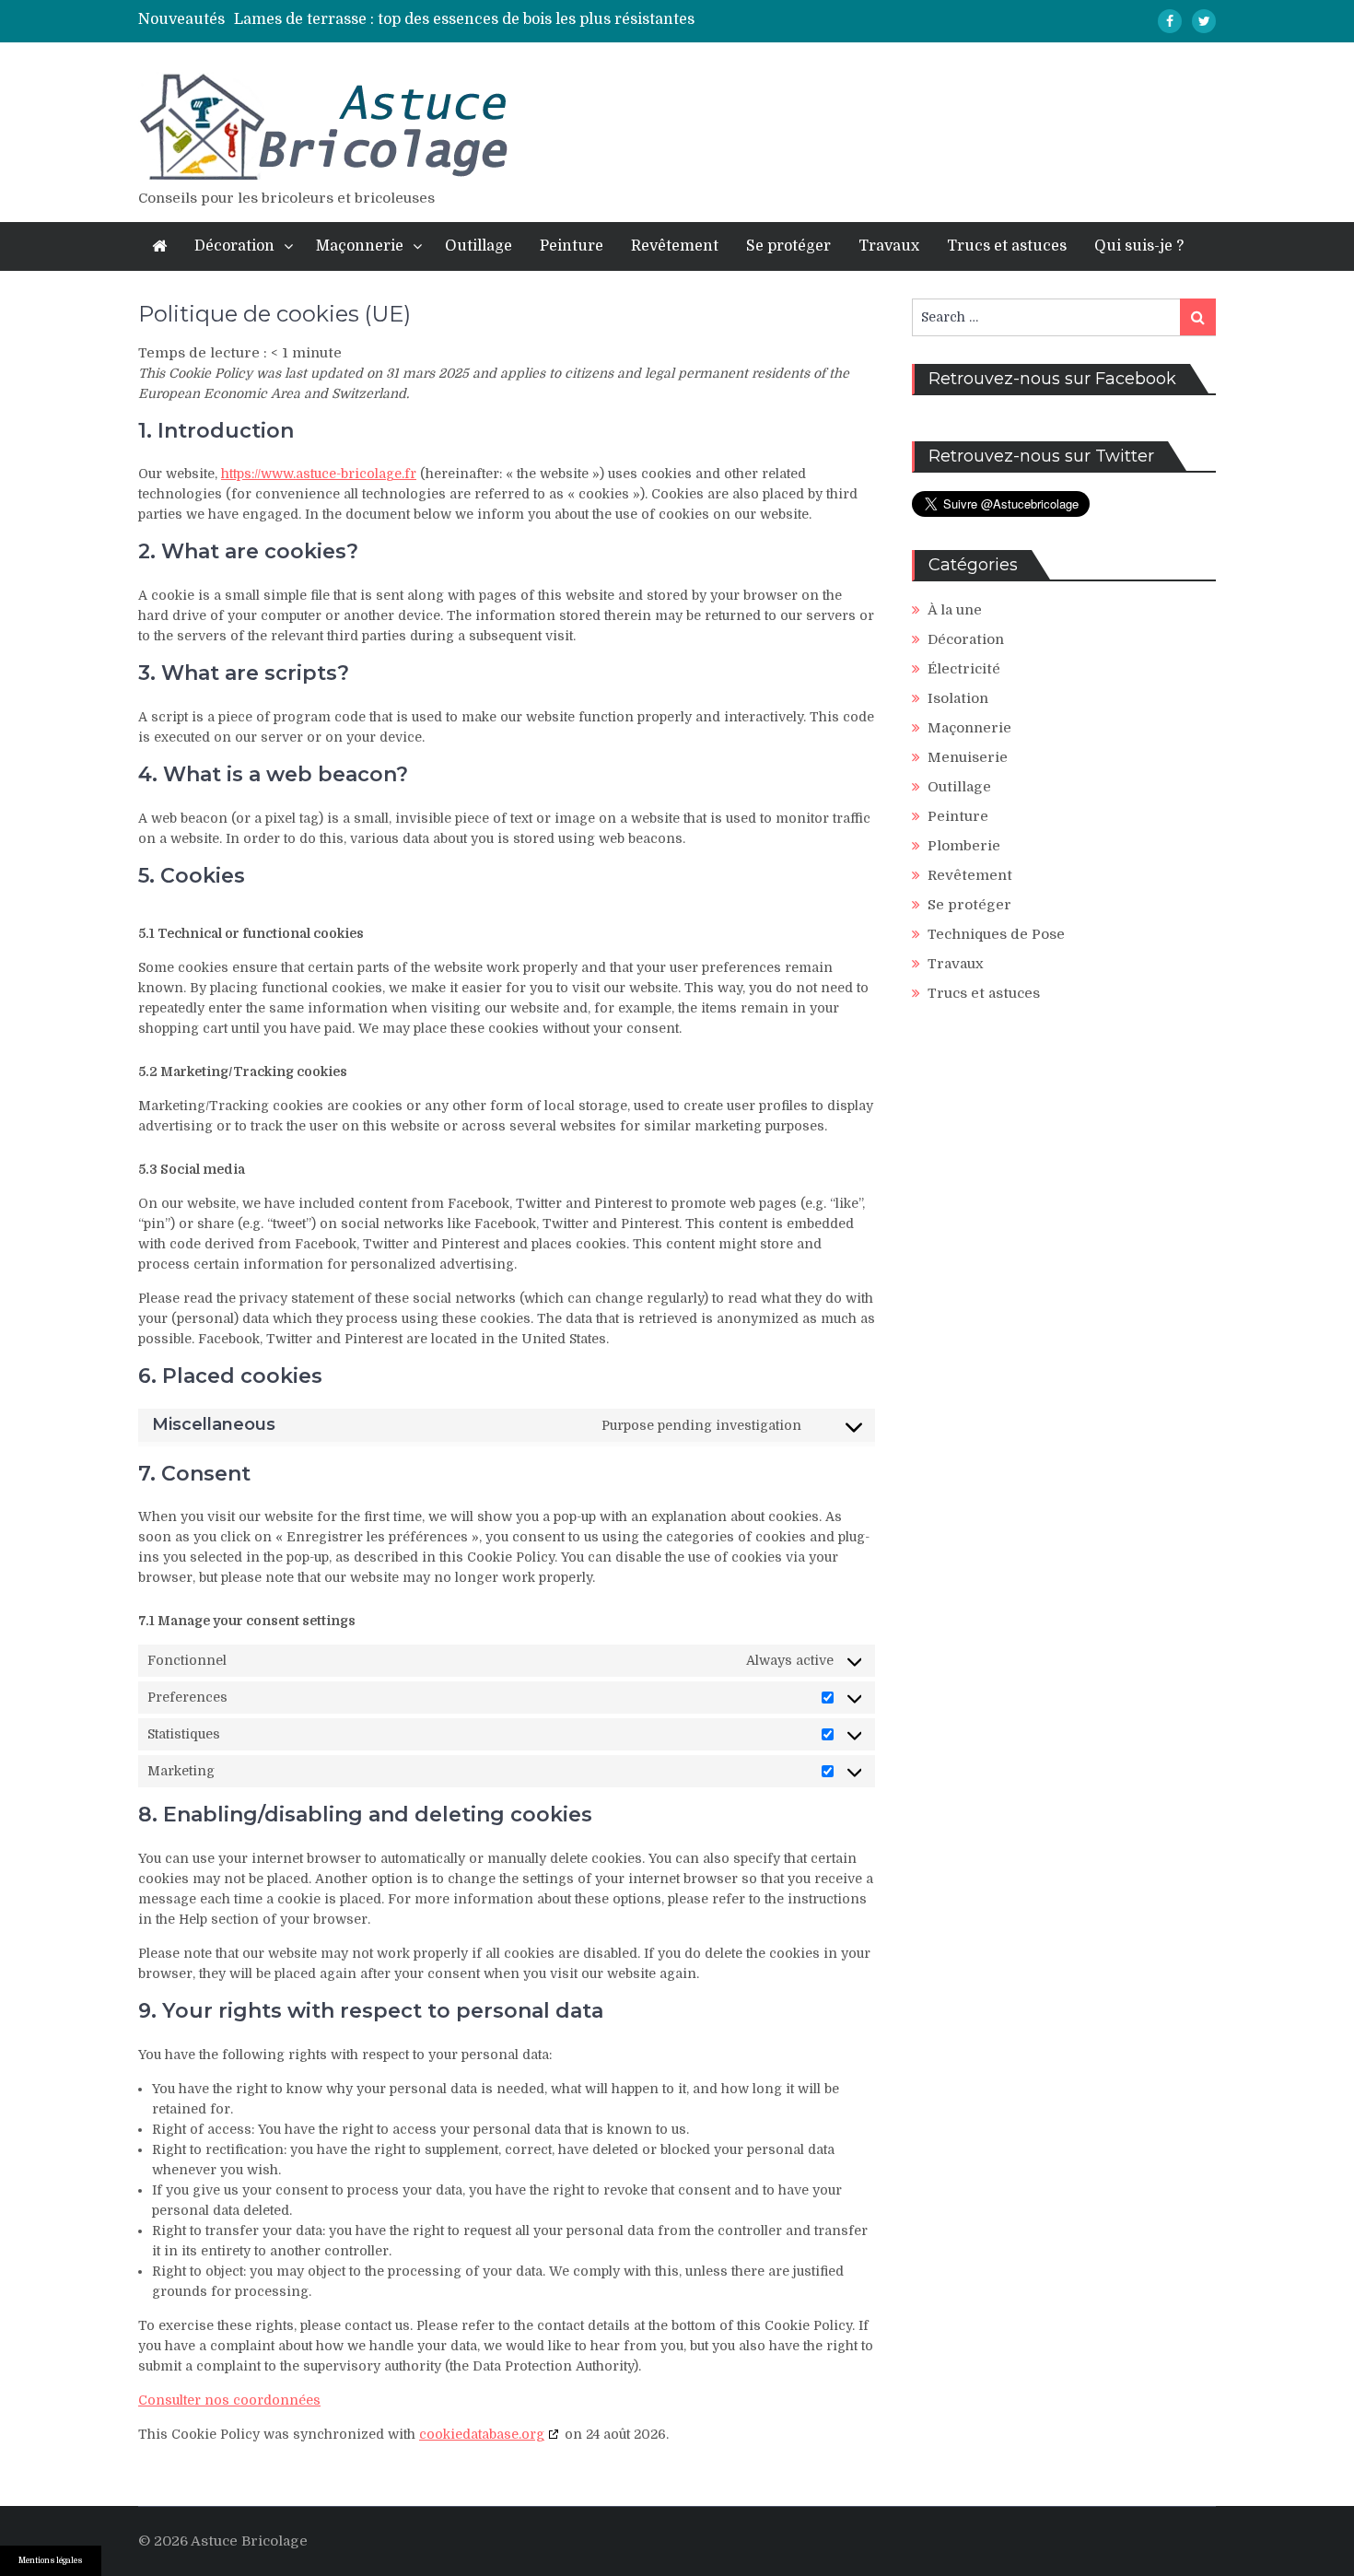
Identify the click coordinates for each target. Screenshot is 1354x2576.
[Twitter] (1204, 21)
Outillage (479, 246)
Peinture (572, 246)
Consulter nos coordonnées (229, 2400)
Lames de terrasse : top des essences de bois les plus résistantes (464, 19)
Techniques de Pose (996, 934)
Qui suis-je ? (1139, 246)
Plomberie (964, 846)
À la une (955, 610)
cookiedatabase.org (482, 2434)
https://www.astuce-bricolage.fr (319, 474)
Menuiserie (968, 757)
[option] (509, 19)
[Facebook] (1170, 21)
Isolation (958, 698)
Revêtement (675, 246)
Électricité (964, 669)
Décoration (234, 246)
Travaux (889, 246)
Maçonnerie (360, 246)
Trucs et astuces (1007, 246)
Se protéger (788, 246)
